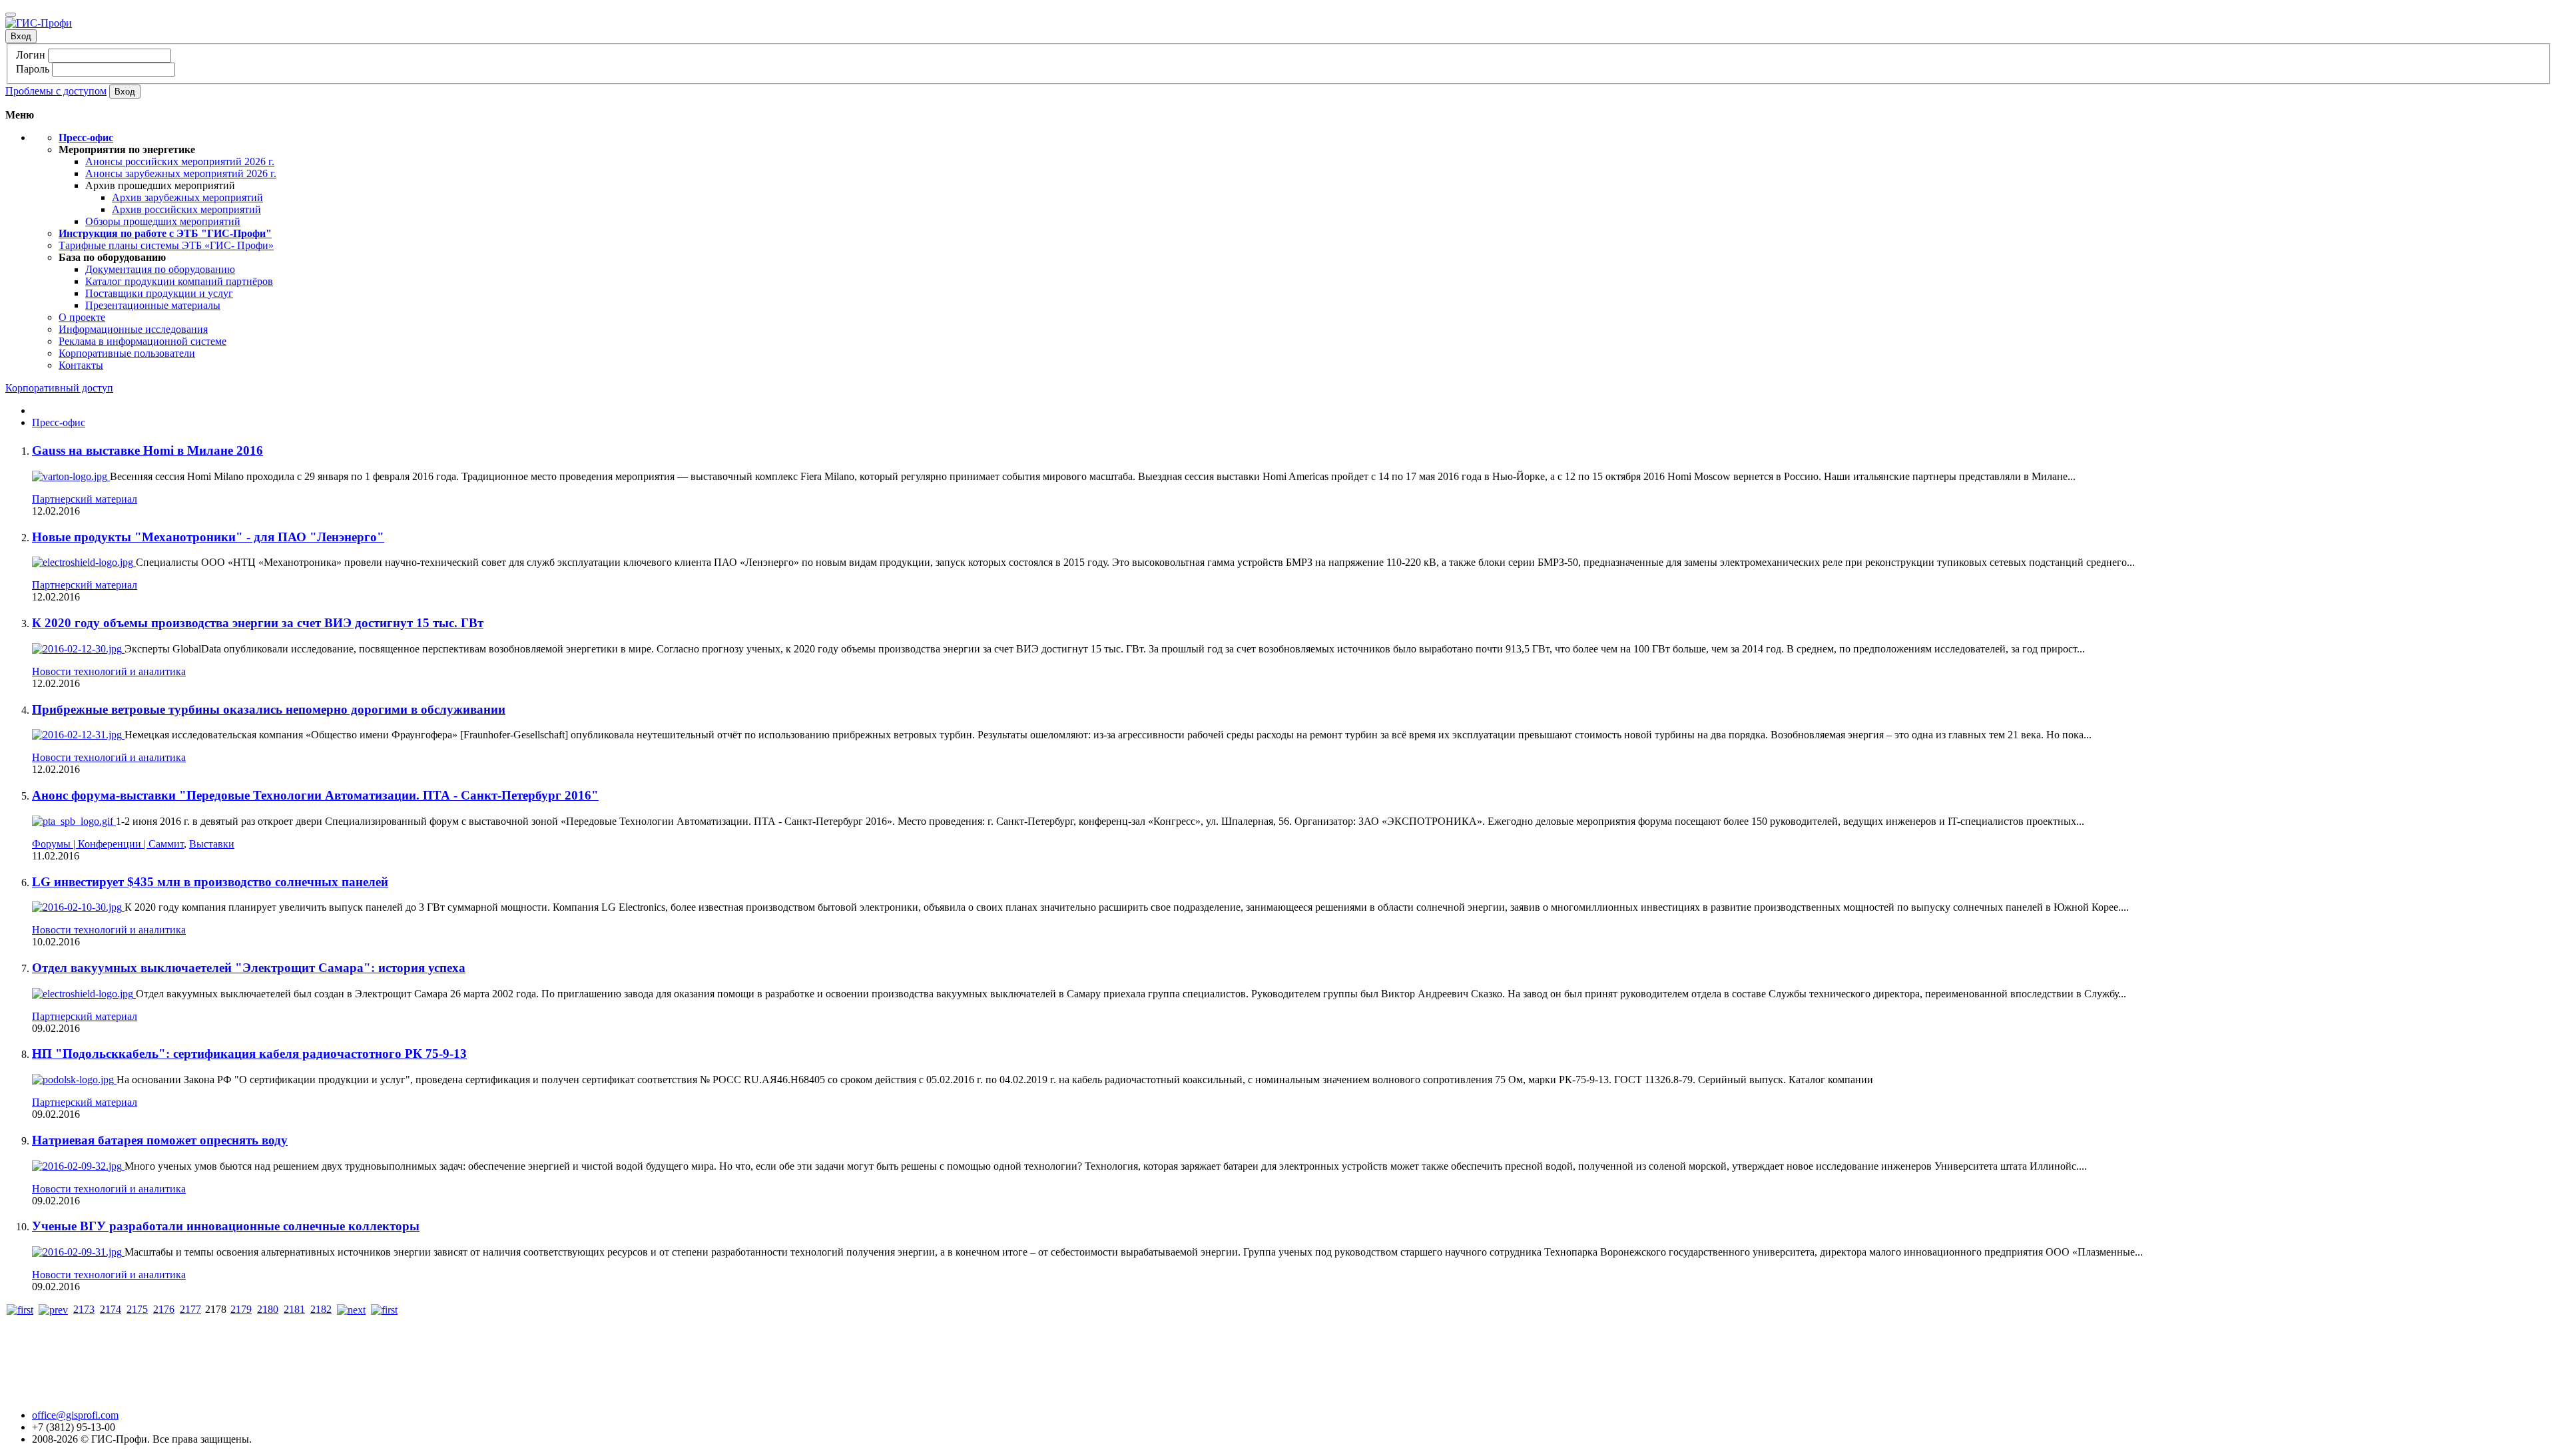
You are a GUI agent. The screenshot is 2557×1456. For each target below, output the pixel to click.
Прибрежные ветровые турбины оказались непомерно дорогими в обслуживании (269, 709)
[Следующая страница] (351, 1309)
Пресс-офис (59, 422)
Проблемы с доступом (56, 91)
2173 (84, 1309)
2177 (190, 1309)
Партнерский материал (85, 499)
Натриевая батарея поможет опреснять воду (160, 1140)
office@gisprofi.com (75, 1415)
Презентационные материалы (153, 305)
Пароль (33, 69)
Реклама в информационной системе (142, 341)
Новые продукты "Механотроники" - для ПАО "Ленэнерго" (208, 537)
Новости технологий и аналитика (109, 671)
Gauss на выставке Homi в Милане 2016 (147, 450)
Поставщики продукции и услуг (159, 293)
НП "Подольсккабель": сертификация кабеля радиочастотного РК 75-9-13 (249, 1054)
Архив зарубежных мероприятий (187, 197)
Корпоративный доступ (59, 388)
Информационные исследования (133, 329)
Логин (31, 55)
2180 (268, 1309)
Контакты (81, 365)
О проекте (82, 317)
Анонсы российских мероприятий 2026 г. (180, 161)
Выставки (212, 844)
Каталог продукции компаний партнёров (179, 281)
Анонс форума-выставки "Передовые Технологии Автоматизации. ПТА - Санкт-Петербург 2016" (315, 795)
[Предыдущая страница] (53, 1309)
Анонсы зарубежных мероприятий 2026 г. (181, 173)
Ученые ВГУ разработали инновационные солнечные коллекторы (226, 1226)
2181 (294, 1309)
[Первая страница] (20, 1309)
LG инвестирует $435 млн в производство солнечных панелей (210, 882)
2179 (241, 1309)
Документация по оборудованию (160, 269)
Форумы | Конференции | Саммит (108, 844)
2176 (164, 1309)
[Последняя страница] (384, 1309)
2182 (321, 1309)
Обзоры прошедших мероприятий (163, 221)
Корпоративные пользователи (127, 353)
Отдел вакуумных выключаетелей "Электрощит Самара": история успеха (249, 968)
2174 (111, 1309)
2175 (137, 1309)
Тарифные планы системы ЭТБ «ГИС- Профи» (166, 245)
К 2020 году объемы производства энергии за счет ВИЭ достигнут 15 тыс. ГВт (258, 623)
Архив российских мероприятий (186, 209)
